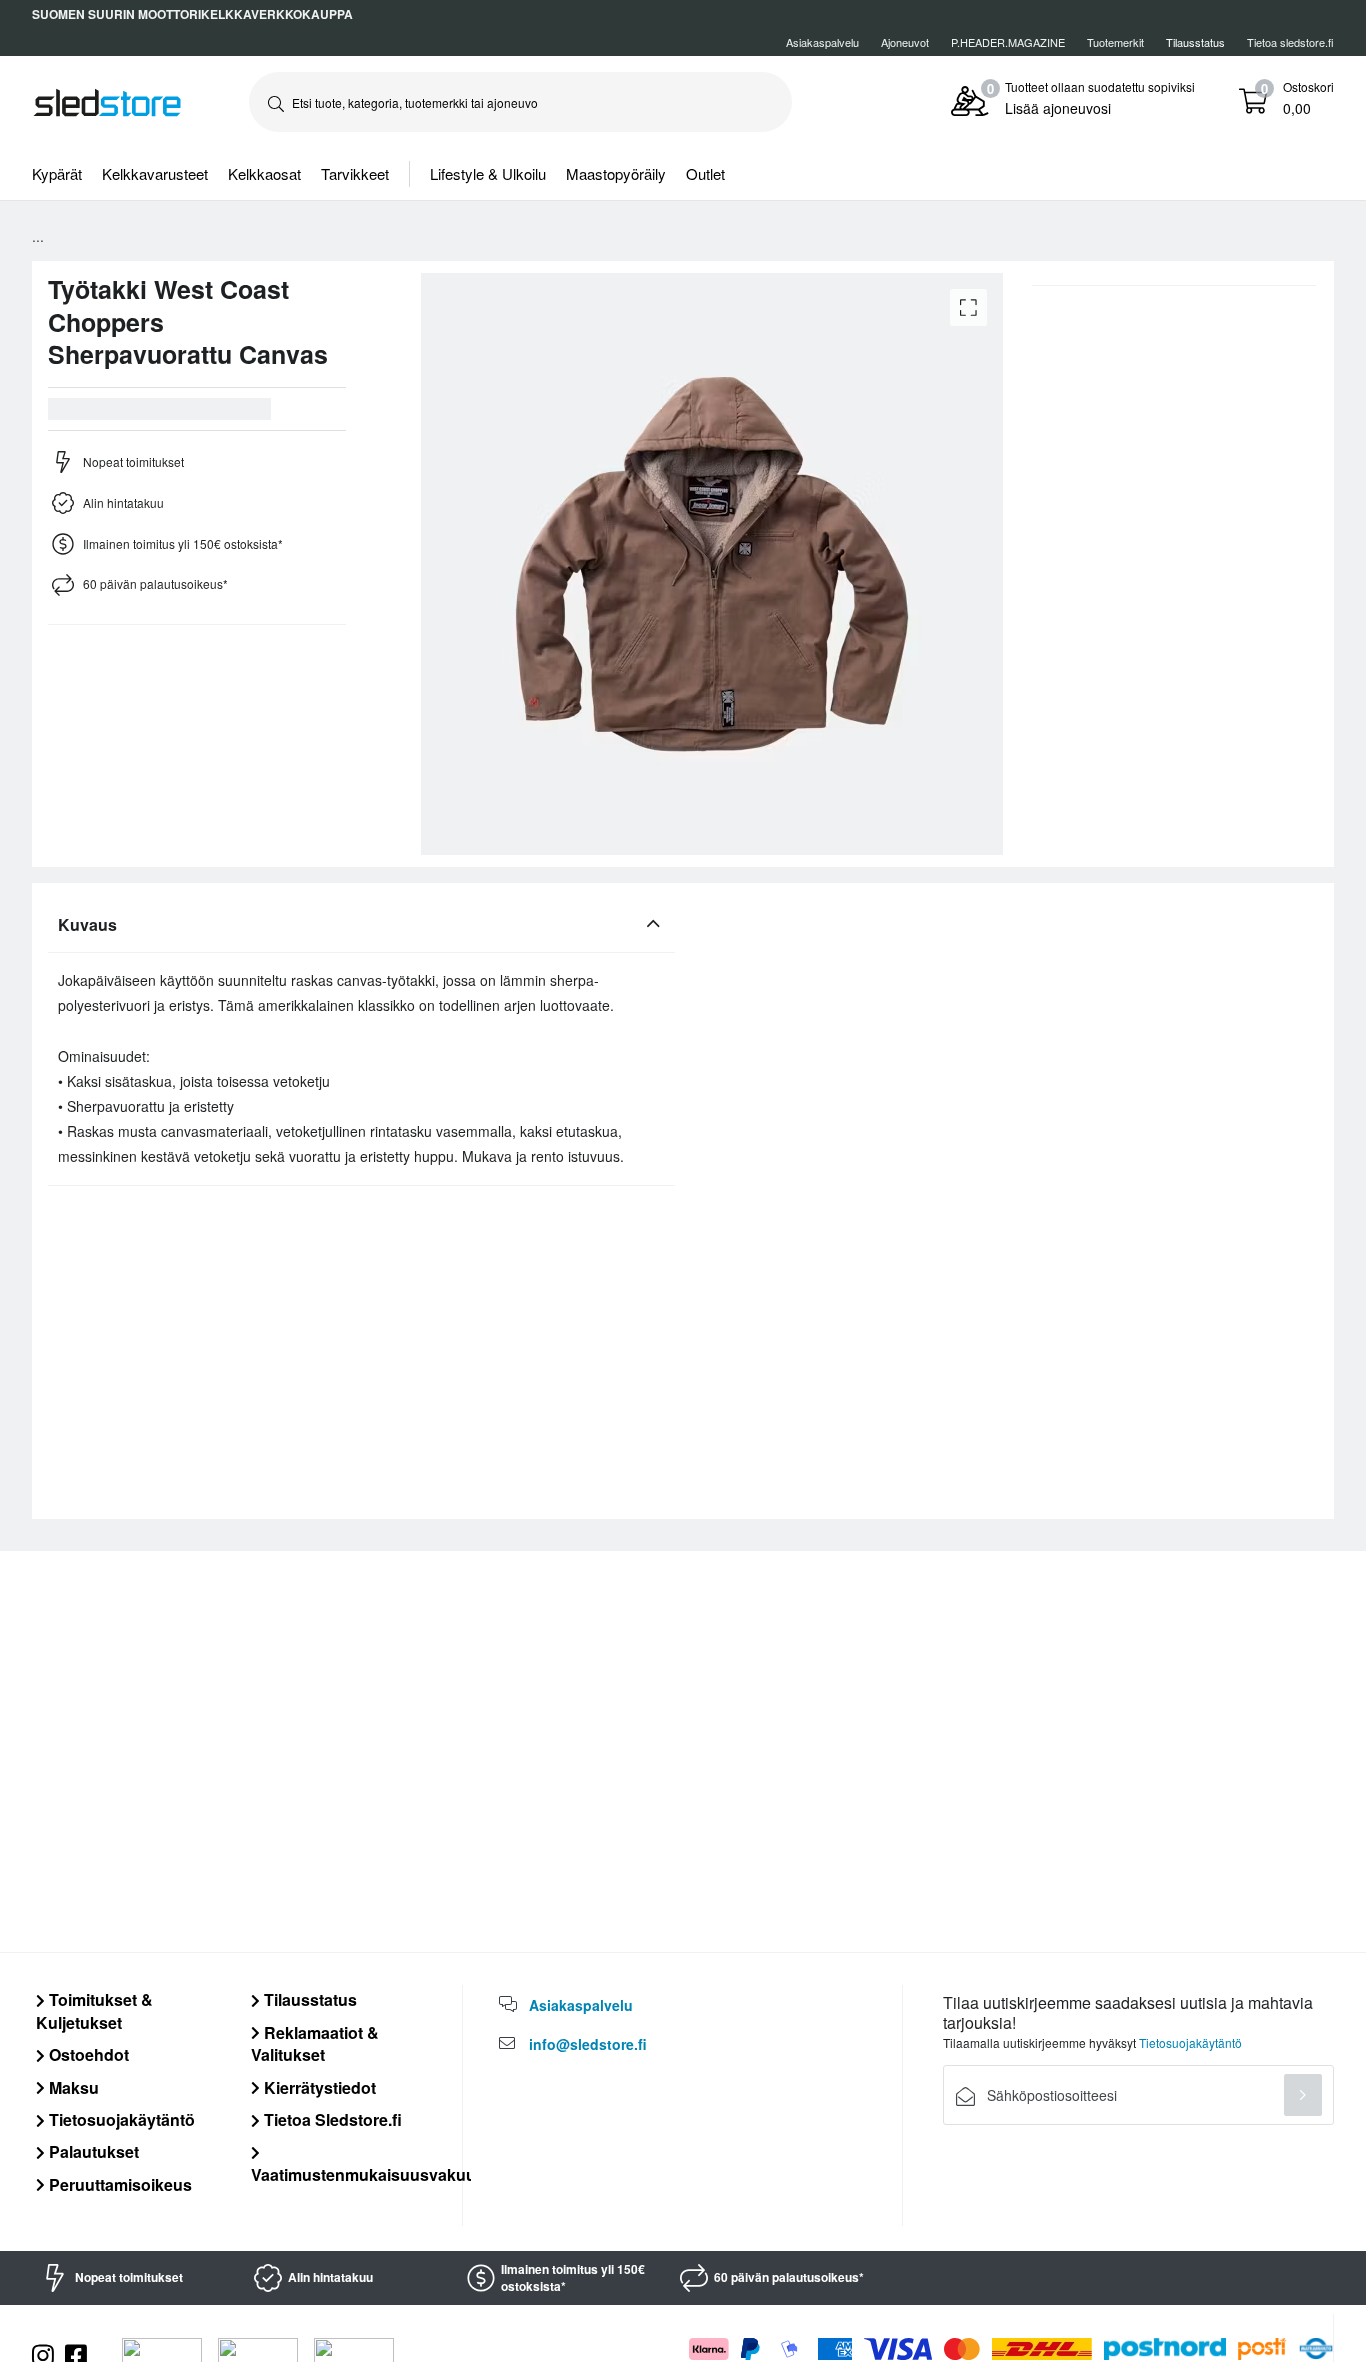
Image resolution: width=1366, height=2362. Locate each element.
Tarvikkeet (355, 173)
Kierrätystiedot (318, 2087)
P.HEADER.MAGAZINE (1008, 42)
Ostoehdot (87, 2054)
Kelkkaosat (264, 173)
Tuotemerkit (1115, 42)
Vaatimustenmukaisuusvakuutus (375, 2174)
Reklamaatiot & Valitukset (315, 2043)
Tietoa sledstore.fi (1290, 42)
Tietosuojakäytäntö (120, 2119)
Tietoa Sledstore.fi (331, 2119)
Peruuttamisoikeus (118, 2184)
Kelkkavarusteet (155, 173)
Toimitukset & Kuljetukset (94, 2010)
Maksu (72, 2087)
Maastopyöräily (616, 173)
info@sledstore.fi (588, 2044)
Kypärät (57, 173)
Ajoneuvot (905, 42)
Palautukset (92, 2151)
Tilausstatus (308, 1999)
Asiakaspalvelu (822, 42)
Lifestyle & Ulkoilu (488, 173)
